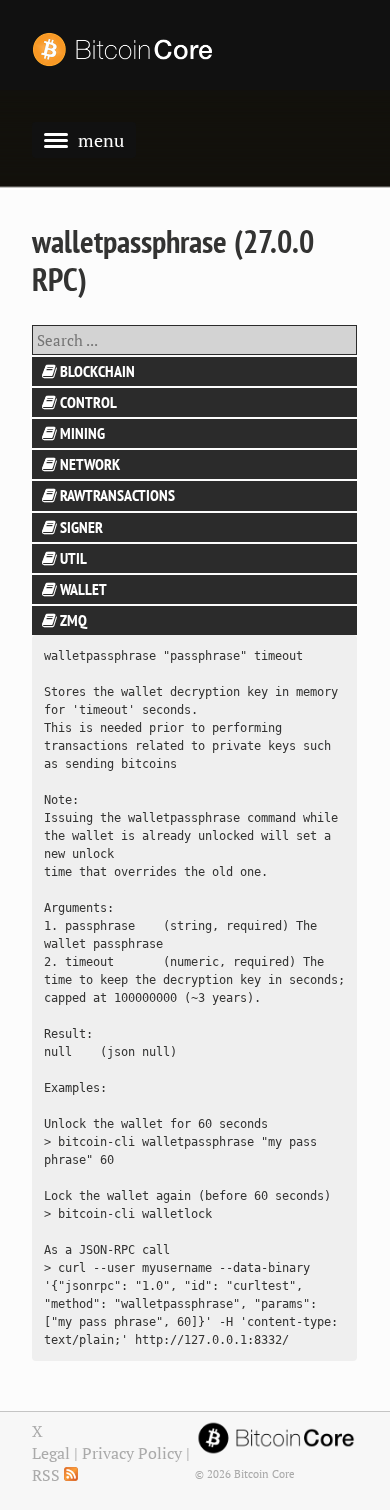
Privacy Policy (132, 1453)
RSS (48, 1475)
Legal (51, 1453)
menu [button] (101, 140)
